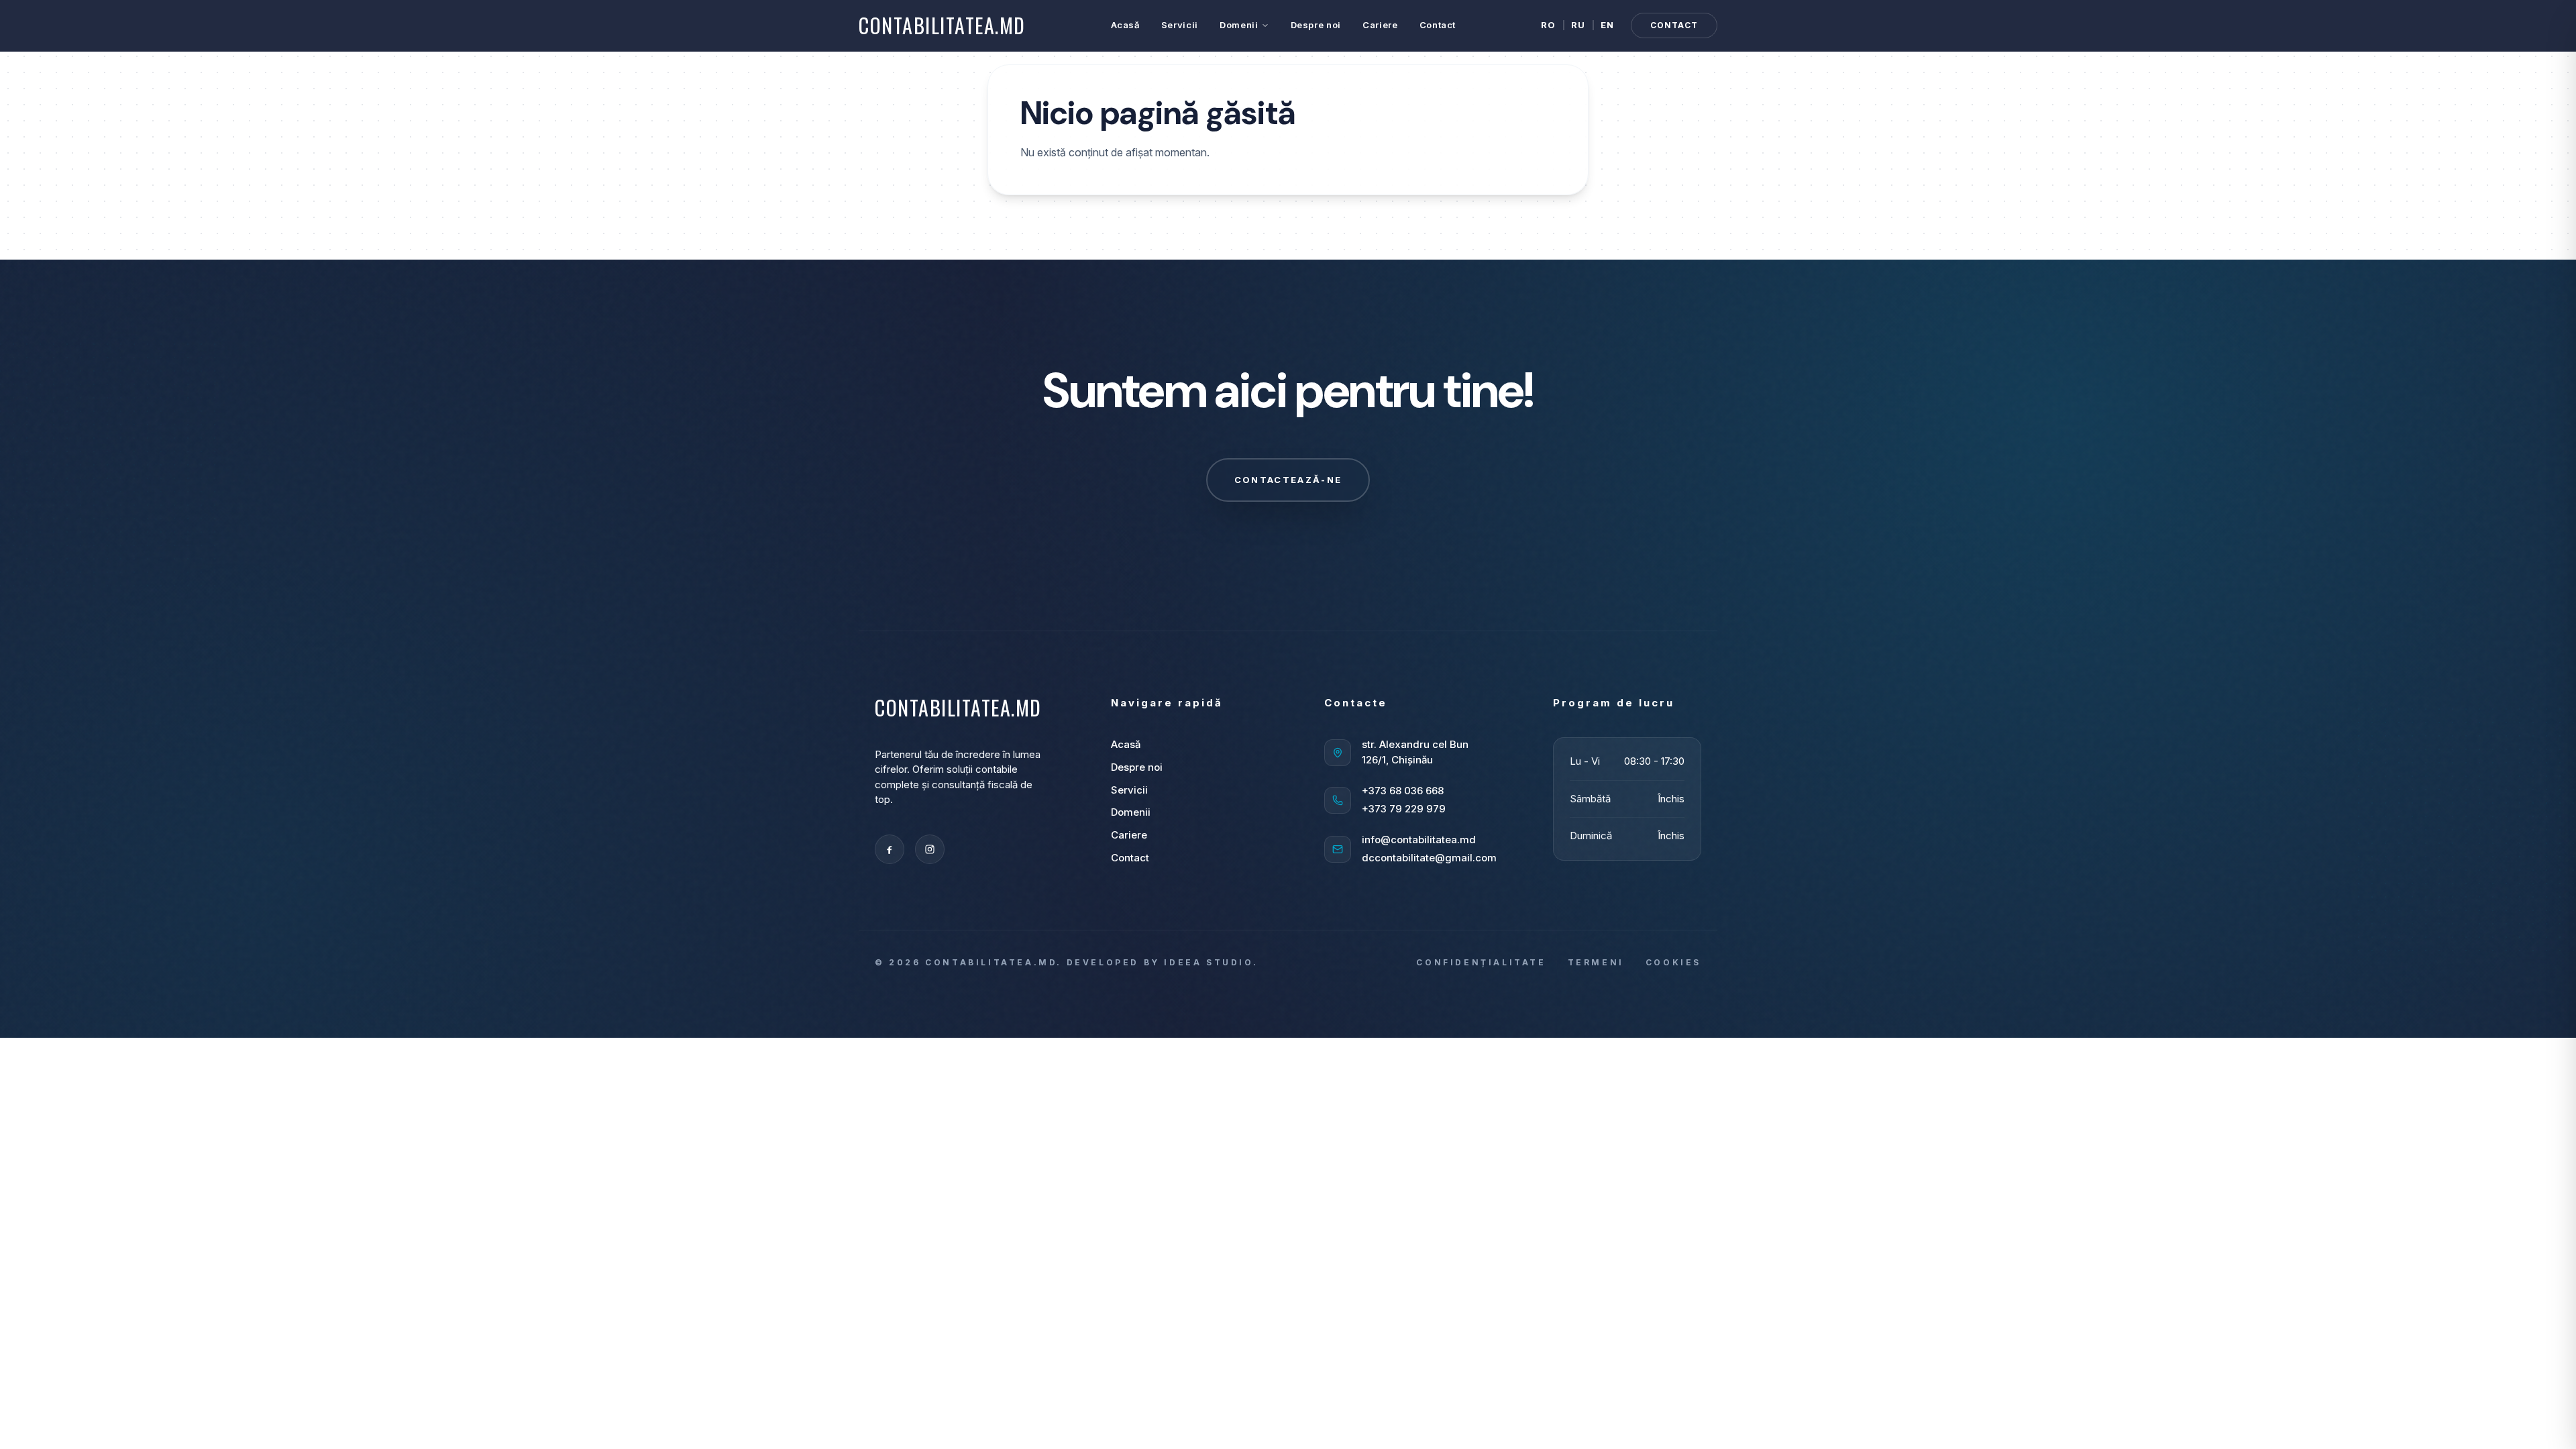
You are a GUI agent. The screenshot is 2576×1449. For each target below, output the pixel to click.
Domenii (1239, 25)
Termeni (1596, 962)
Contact (1438, 25)
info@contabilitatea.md (1419, 840)
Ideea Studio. (1211, 962)
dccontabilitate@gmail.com (1429, 858)
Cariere (1380, 25)
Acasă (1125, 25)
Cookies (1673, 962)
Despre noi (1316, 25)
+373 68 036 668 (1403, 791)
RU (1578, 25)
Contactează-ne (1288, 480)
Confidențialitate (1481, 962)
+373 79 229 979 (1404, 809)
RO (1549, 25)
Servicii (1180, 25)
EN (1608, 25)
